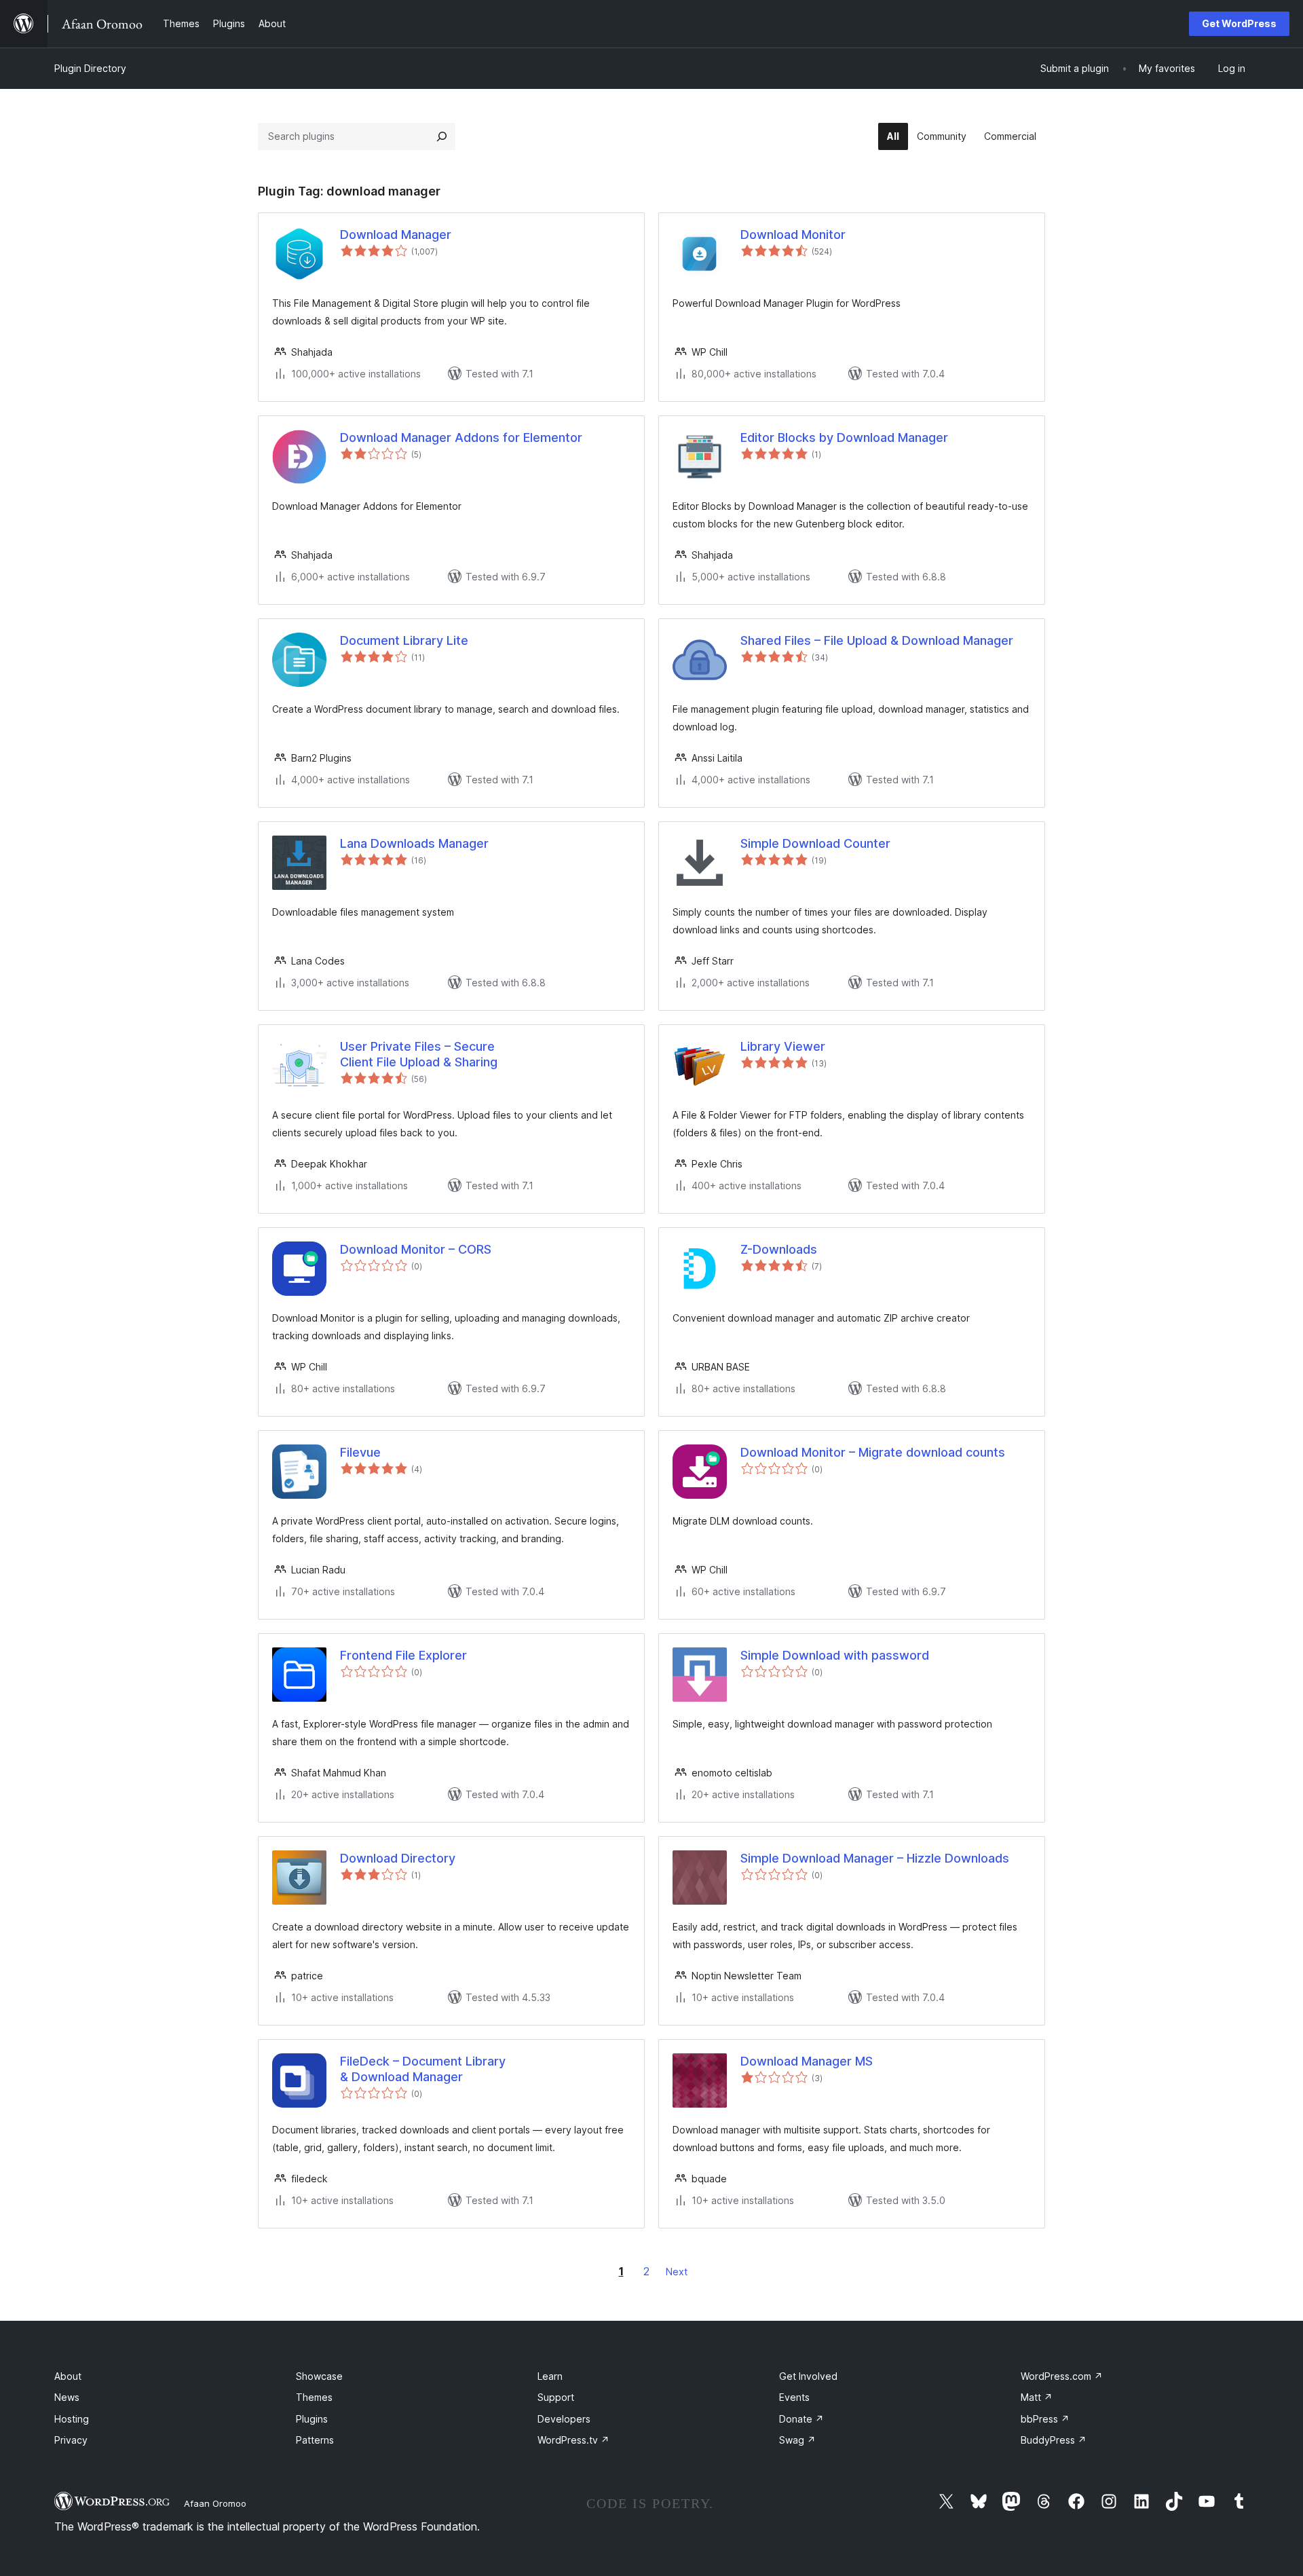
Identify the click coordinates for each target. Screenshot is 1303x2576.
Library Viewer (783, 1046)
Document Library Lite (404, 640)
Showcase (319, 2376)
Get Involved (808, 2376)
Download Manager (396, 235)
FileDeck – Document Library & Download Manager (423, 2069)
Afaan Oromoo (215, 2503)
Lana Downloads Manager (414, 843)
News (67, 2397)
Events (794, 2397)
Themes (314, 2397)
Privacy (71, 2440)
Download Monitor (793, 235)
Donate (801, 2419)
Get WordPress (1239, 23)
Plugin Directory (90, 68)
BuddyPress (1054, 2440)
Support (556, 2397)
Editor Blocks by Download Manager (844, 437)
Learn (550, 2376)
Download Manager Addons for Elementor (461, 437)
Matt (1037, 2397)
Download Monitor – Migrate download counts (873, 1452)
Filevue (360, 1452)
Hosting (72, 2419)
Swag (797, 2440)
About (68, 2376)
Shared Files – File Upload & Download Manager (877, 640)
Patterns (315, 2440)
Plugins (312, 2419)
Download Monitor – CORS (416, 1249)
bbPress (1045, 2419)
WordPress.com (1062, 2376)
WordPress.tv (573, 2440)
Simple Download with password (835, 1655)
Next (677, 2272)
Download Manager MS (807, 2061)
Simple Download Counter (815, 843)
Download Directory (398, 1858)
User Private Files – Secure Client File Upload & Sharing (419, 1054)
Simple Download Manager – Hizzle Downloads (875, 1858)
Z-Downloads (779, 1249)
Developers (564, 2419)
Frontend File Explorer (403, 1655)
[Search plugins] (442, 136)
